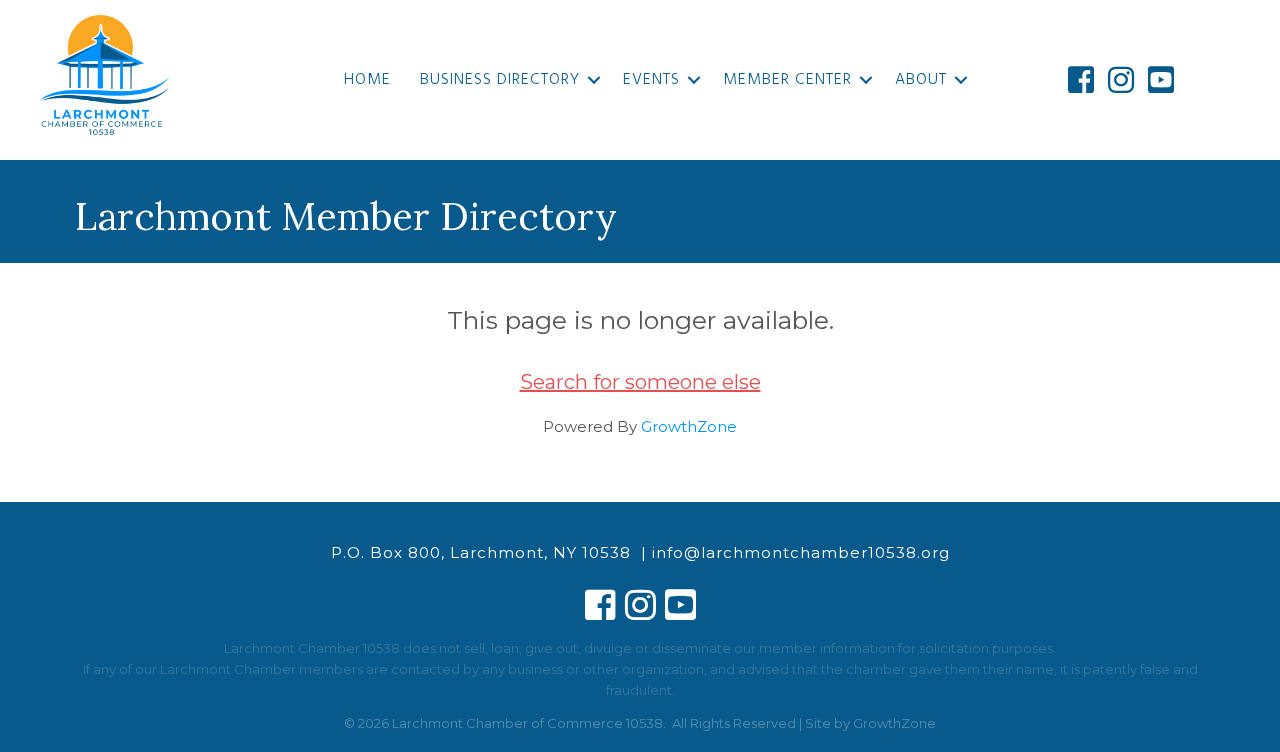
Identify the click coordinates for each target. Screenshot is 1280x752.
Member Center (787, 80)
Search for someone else (640, 382)
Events (651, 80)
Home (367, 80)
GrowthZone (689, 426)
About (921, 80)
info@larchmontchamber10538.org (801, 552)
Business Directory (500, 80)
